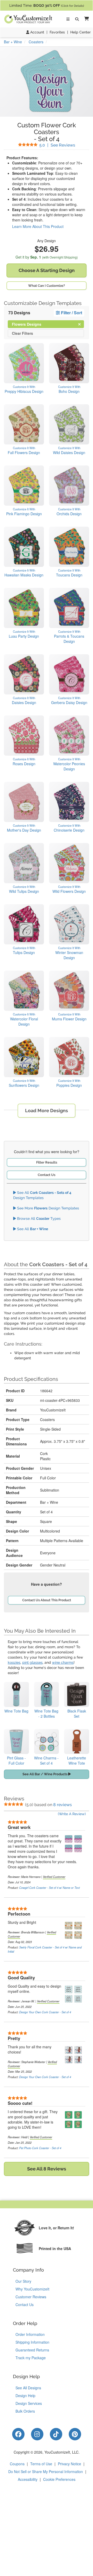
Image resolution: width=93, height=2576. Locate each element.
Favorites (57, 32)
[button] (86, 19)
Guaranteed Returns (32, 2350)
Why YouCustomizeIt (32, 2289)
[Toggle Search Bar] (77, 19)
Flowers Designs (31, 324)
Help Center (80, 32)
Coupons (17, 2464)
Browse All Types (38, 1219)
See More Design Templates (48, 1208)
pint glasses (32, 1662)
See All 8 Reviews (47, 2169)
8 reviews (63, 1805)
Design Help (25, 2396)
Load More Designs (47, 1111)
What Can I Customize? (47, 286)
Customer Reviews (31, 2297)
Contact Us (47, 1175)
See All (32, 1229)
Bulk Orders (25, 2411)
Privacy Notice (69, 2464)
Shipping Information (32, 2342)
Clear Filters (22, 333)
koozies (14, 1662)
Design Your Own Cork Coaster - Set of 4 (45, 2012)
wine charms (63, 1662)
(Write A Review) (72, 1814)
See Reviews (57, 145)
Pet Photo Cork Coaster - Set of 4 (40, 2148)
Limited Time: (47, 5)
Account (37, 32)
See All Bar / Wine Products (45, 1774)
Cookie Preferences (59, 2479)
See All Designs (28, 2388)
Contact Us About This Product (47, 1600)
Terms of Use (41, 2464)
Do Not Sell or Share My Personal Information (46, 2471)
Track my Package (31, 2358)
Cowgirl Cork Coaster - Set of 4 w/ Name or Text (49, 1888)
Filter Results (47, 1162)
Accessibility (28, 2479)
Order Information (30, 2334)
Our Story (23, 2281)
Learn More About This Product (38, 226)
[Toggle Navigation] (68, 19)
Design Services (29, 2403)
